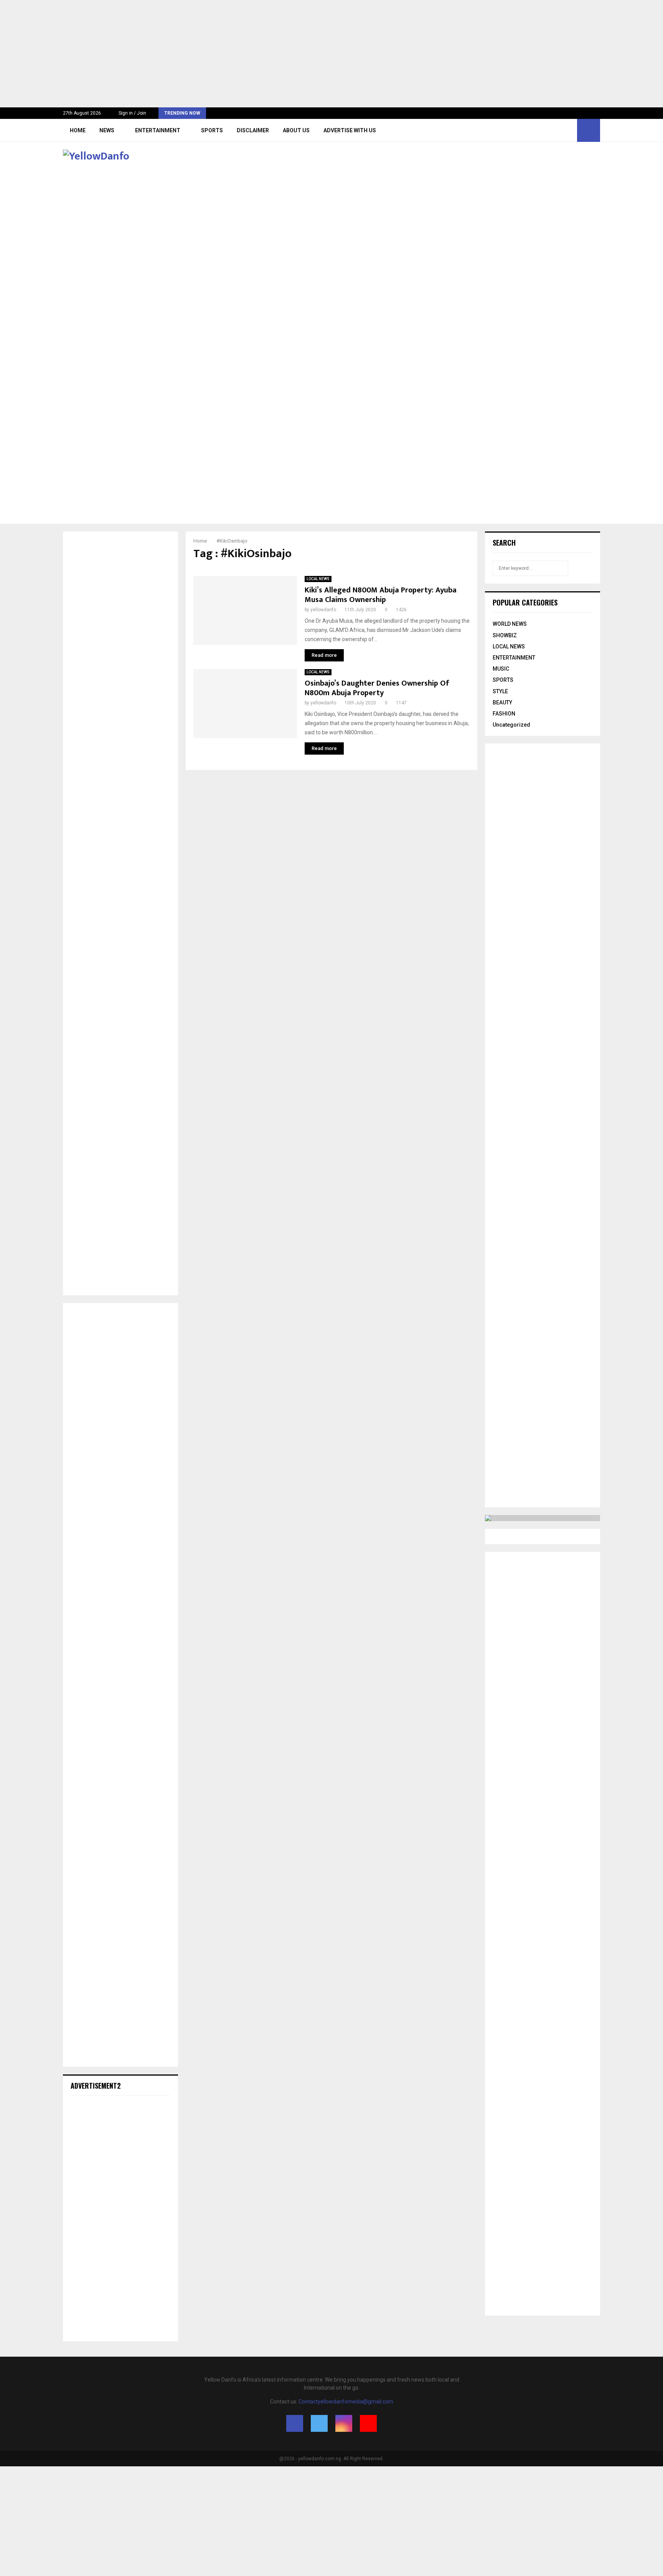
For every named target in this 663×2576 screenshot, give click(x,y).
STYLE (500, 691)
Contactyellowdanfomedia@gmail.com (346, 2402)
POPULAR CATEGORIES (525, 602)
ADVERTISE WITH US (350, 130)
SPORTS (212, 130)
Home (78, 130)
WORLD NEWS (510, 624)
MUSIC (501, 669)
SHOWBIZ (505, 635)
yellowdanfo (323, 610)
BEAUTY (502, 702)
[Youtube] (569, 130)
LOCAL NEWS (318, 579)
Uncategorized (511, 725)
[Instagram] (561, 130)
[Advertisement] (230, 54)
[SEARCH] (585, 568)
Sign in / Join (132, 113)
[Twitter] (552, 130)
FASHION (504, 714)
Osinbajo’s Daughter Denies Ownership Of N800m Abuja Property (377, 688)
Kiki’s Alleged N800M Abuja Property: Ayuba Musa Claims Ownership (381, 595)
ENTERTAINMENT (158, 130)
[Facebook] (544, 130)
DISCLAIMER (253, 130)
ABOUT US (296, 130)
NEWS (107, 130)
